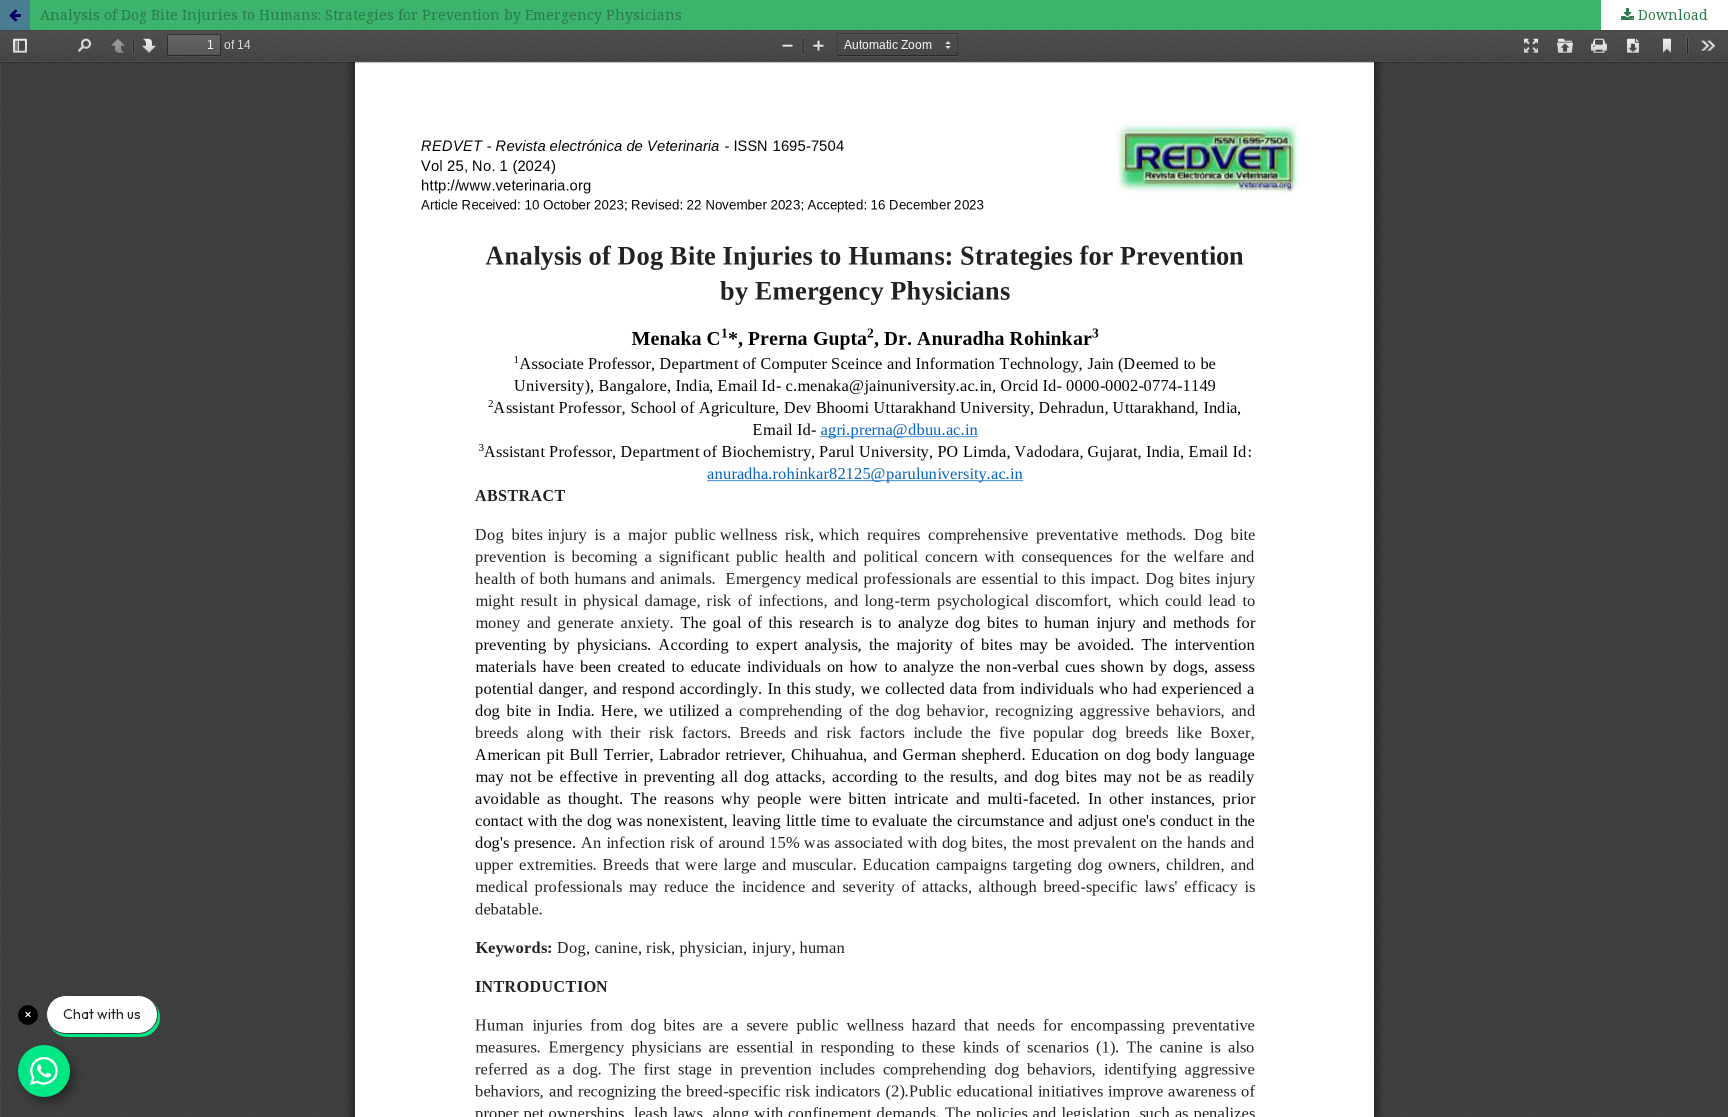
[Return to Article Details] (15, 15)
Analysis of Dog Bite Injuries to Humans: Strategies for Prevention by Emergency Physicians (361, 14)
